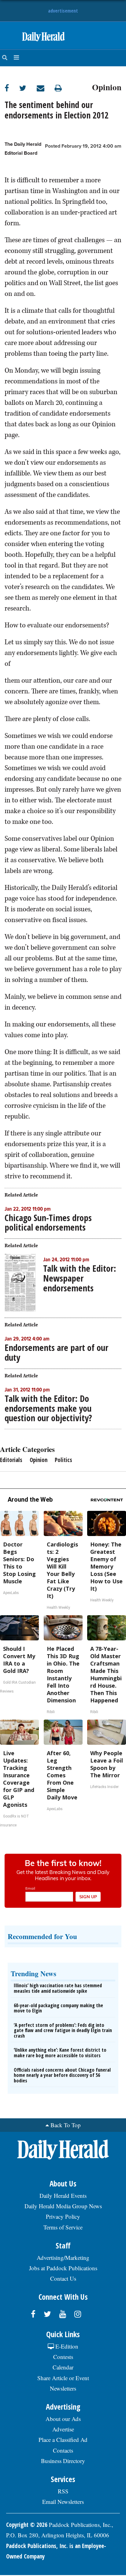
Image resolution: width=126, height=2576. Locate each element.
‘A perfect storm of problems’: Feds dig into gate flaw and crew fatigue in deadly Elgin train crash (63, 2030)
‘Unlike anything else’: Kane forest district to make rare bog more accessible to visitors (60, 2053)
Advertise (63, 2429)
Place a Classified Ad (63, 2440)
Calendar (63, 2367)
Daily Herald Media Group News (63, 2206)
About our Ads (63, 2419)
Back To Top (66, 2125)
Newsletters (63, 2388)
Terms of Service (63, 2227)
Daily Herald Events (63, 2196)
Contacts (63, 2450)
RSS (63, 2491)
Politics (63, 1460)
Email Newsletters (63, 2502)
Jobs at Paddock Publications (63, 2268)
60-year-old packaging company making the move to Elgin (58, 2008)
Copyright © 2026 (27, 2525)
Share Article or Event (63, 2378)
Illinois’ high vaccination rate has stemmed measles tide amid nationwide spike (58, 1988)
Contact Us (63, 2278)
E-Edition (66, 2346)
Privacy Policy (63, 2216)
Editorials (11, 1460)
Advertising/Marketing (63, 2258)
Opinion (107, 86)
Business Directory (63, 2461)
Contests (63, 2357)
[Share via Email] (46, 88)
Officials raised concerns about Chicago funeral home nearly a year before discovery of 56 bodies (62, 2075)
